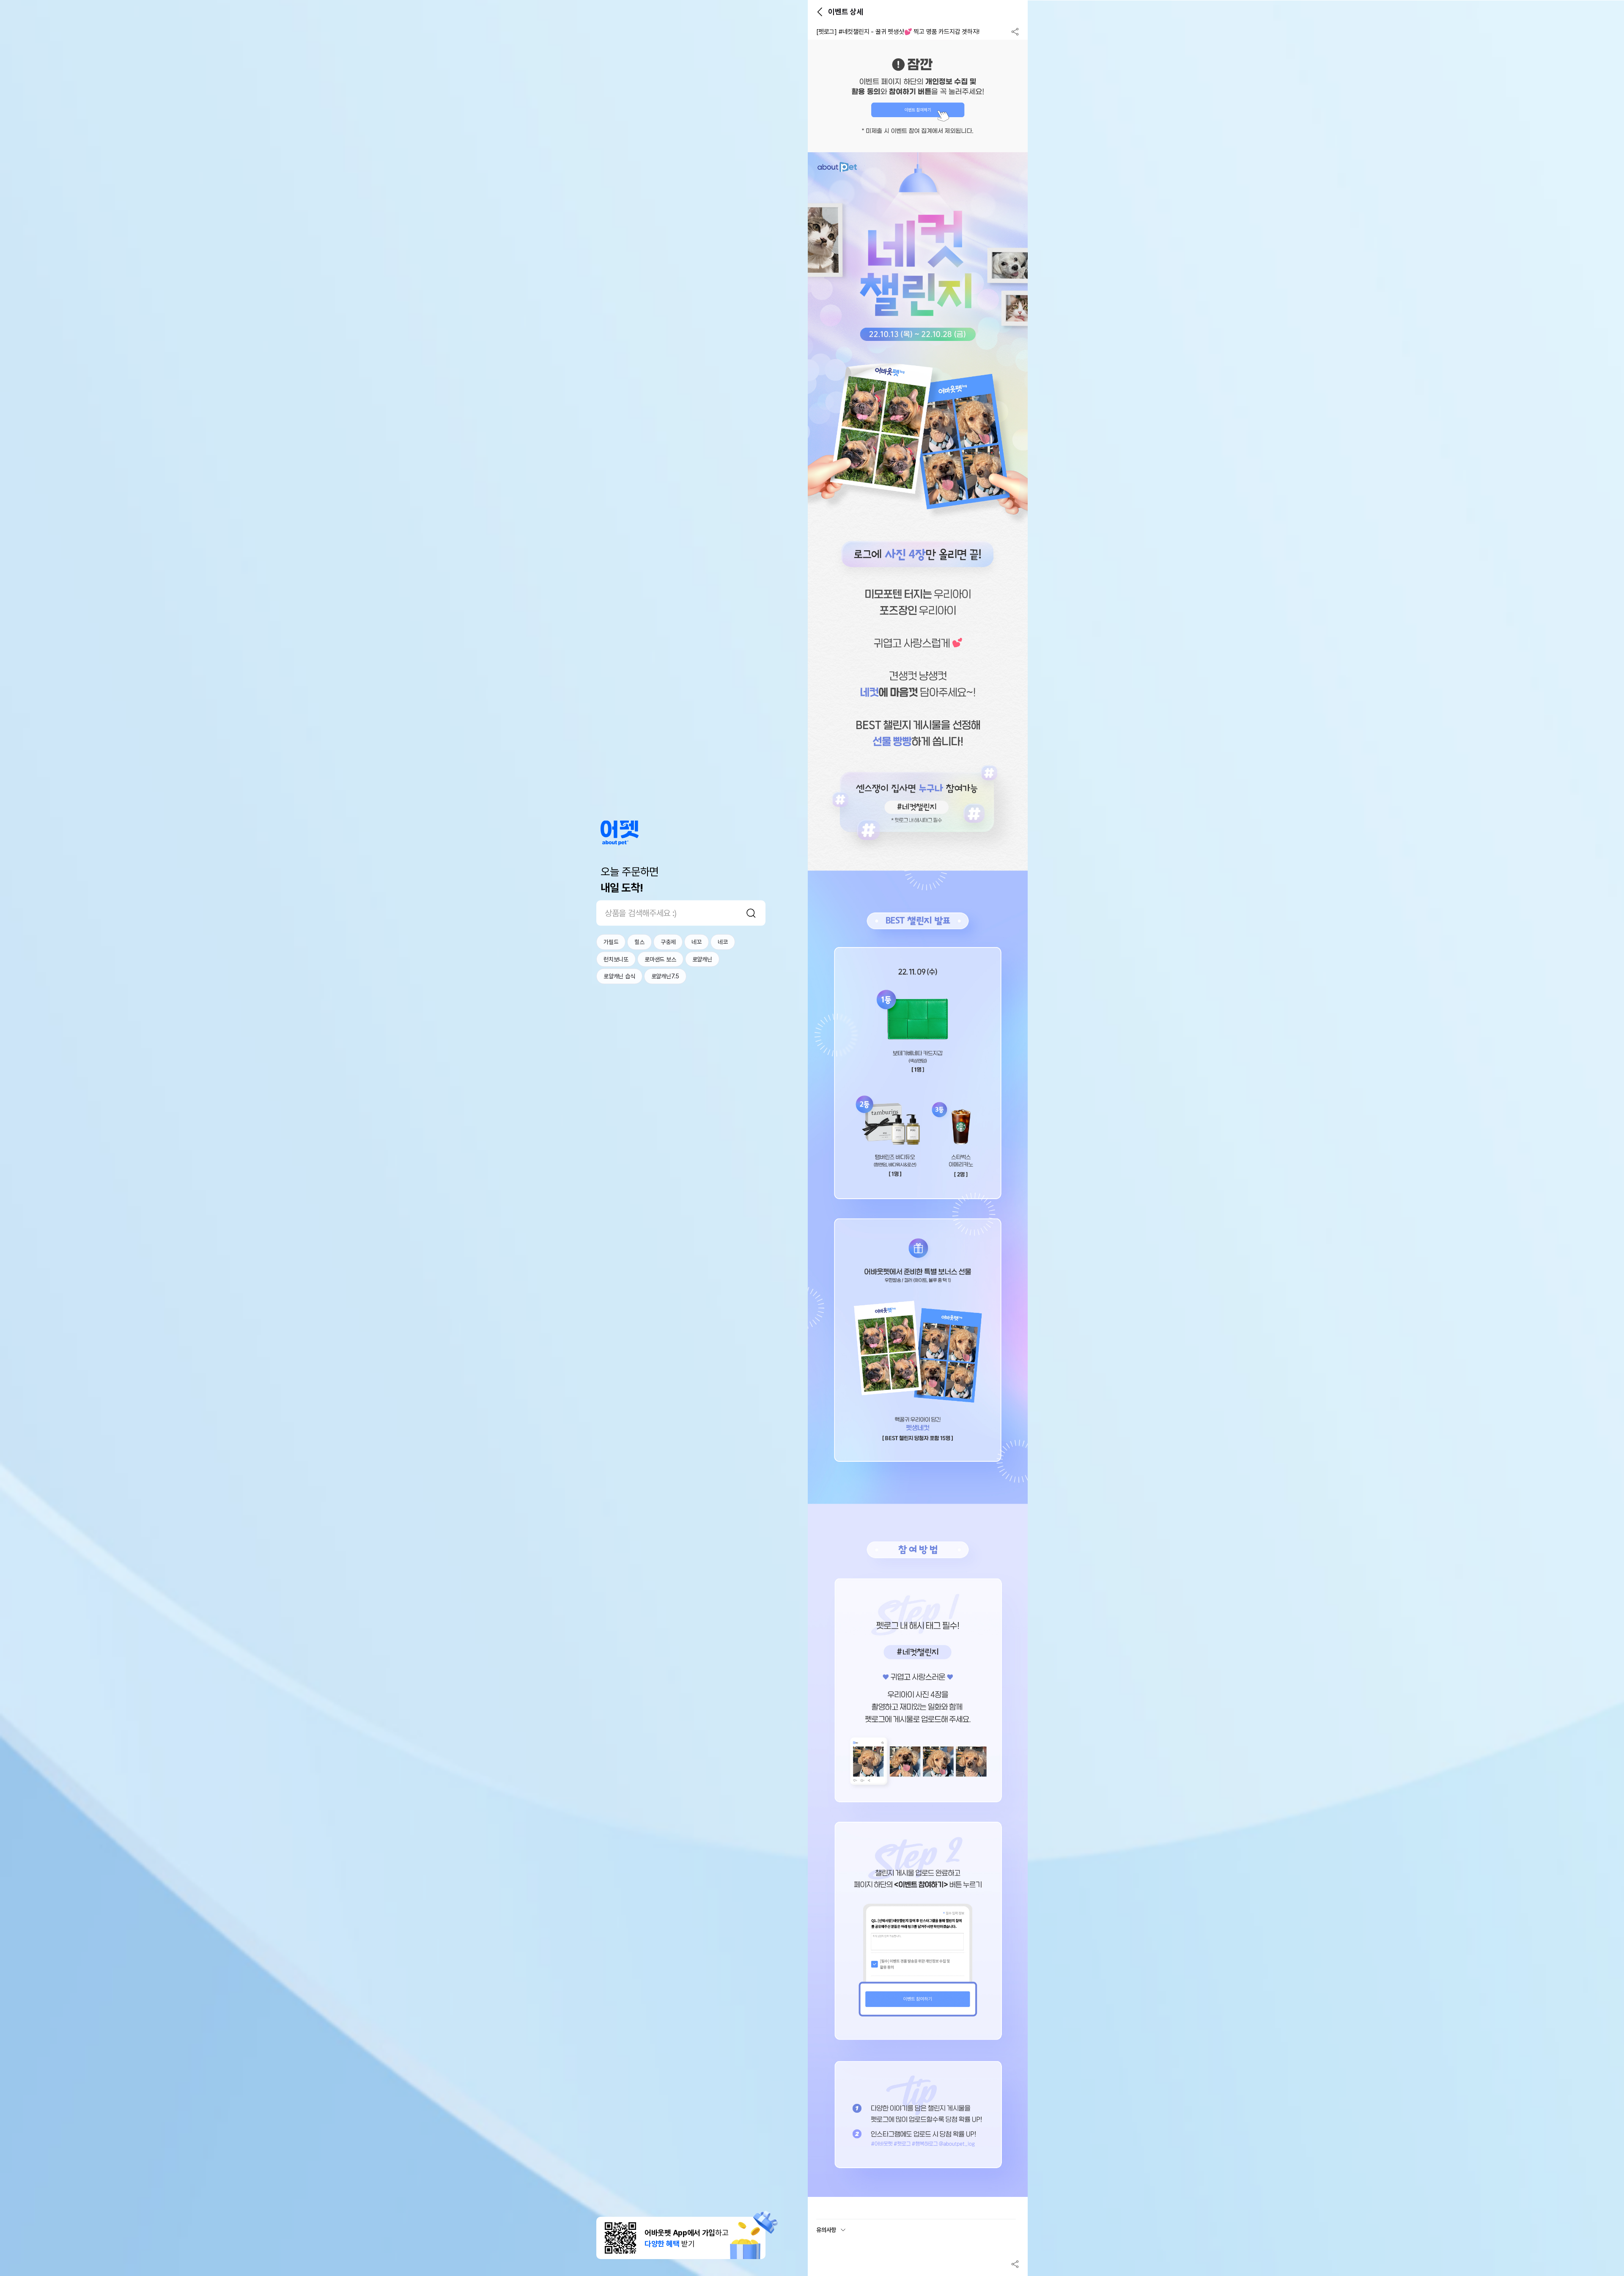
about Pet (620, 833)
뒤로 (820, 12)
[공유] (1015, 32)
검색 (751, 913)
